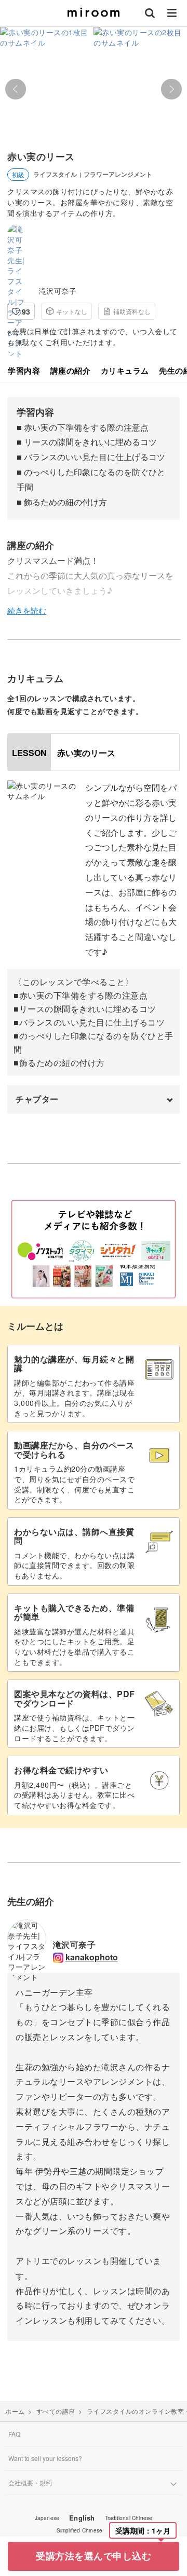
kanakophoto (92, 1957)
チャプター (37, 1099)
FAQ (14, 2434)
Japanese (47, 2518)
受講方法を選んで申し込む (94, 2556)
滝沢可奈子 (58, 291)
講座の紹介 (71, 371)
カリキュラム (125, 371)
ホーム (15, 2411)
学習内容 (24, 371)
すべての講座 (56, 2411)
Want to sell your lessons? (45, 2458)
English (82, 2518)
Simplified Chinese (80, 2530)
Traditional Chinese (129, 2518)
